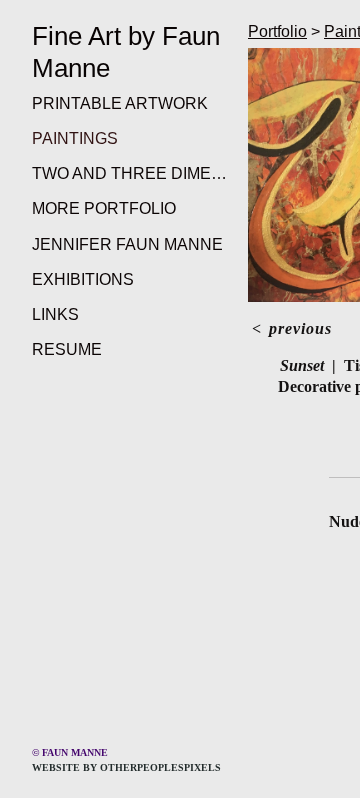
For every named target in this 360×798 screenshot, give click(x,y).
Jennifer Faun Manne (127, 244)
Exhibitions (83, 279)
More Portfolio (104, 208)
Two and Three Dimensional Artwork (132, 173)
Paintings (75, 138)
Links (55, 314)
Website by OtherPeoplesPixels (126, 767)
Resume (67, 349)
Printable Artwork (120, 103)
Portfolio (277, 31)
